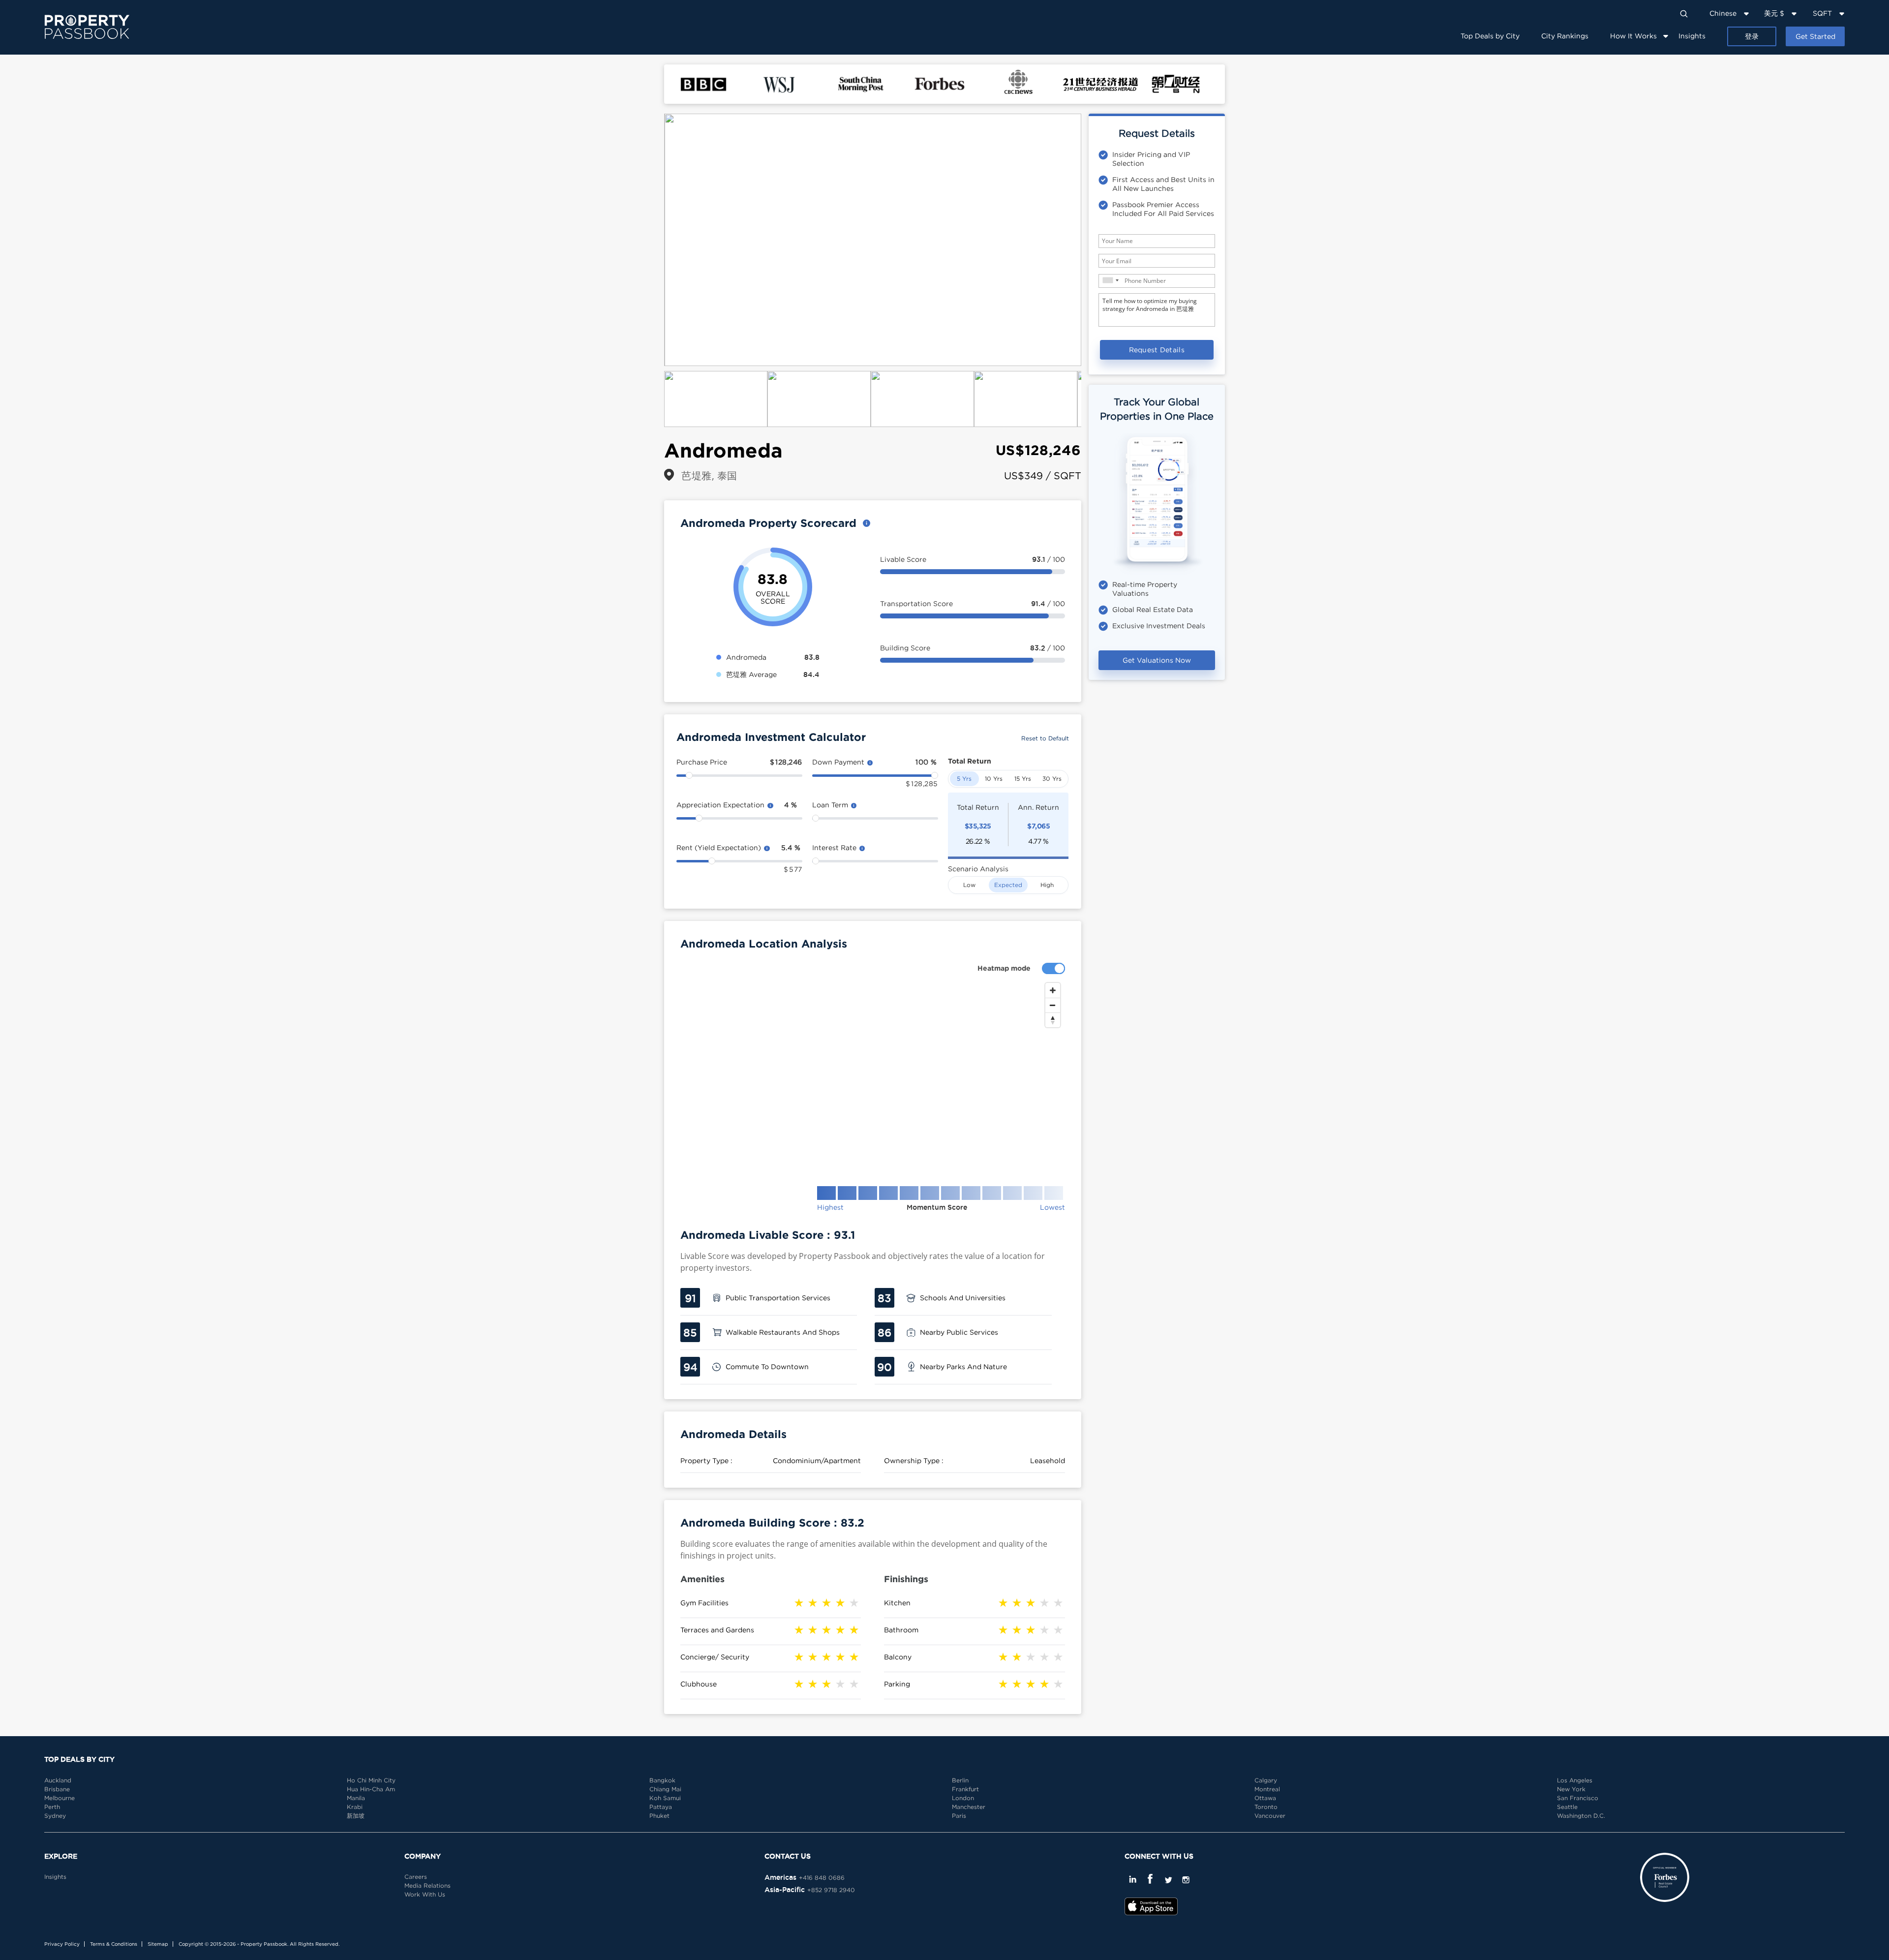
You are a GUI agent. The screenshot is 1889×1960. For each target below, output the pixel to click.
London (963, 1798)
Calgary (1266, 1780)
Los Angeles (1575, 1780)
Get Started (1815, 36)
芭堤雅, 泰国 (709, 475)
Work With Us (425, 1894)
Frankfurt (965, 1789)
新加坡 (356, 1816)
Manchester (969, 1807)
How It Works (1633, 36)
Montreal (1267, 1789)
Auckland (58, 1780)
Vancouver (1270, 1816)
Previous (649, 240)
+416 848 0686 (822, 1878)
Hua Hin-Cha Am (371, 1789)
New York (1571, 1789)
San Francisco (1578, 1798)
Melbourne (60, 1798)
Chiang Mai (665, 1789)
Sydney (55, 1816)
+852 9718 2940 (831, 1890)
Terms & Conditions (114, 1944)
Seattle (1567, 1807)
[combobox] (1110, 280)
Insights (1692, 36)
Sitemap (158, 1944)
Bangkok (662, 1780)
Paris (959, 1816)
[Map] (873, 1076)
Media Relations (427, 1885)
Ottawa (1265, 1798)
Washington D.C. (1581, 1816)
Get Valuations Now (1157, 660)
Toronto (1266, 1807)
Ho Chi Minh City (371, 1780)
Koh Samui (665, 1798)
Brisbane (57, 1789)
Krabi (355, 1807)
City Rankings (1565, 36)
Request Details (1157, 350)
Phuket (659, 1816)
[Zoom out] (1053, 1005)
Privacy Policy (62, 1944)
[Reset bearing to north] (1053, 1020)
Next (1096, 240)
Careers (416, 1877)
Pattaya (661, 1807)
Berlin (960, 1780)
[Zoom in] (1053, 990)
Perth (52, 1807)
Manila (356, 1798)
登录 (1752, 36)
